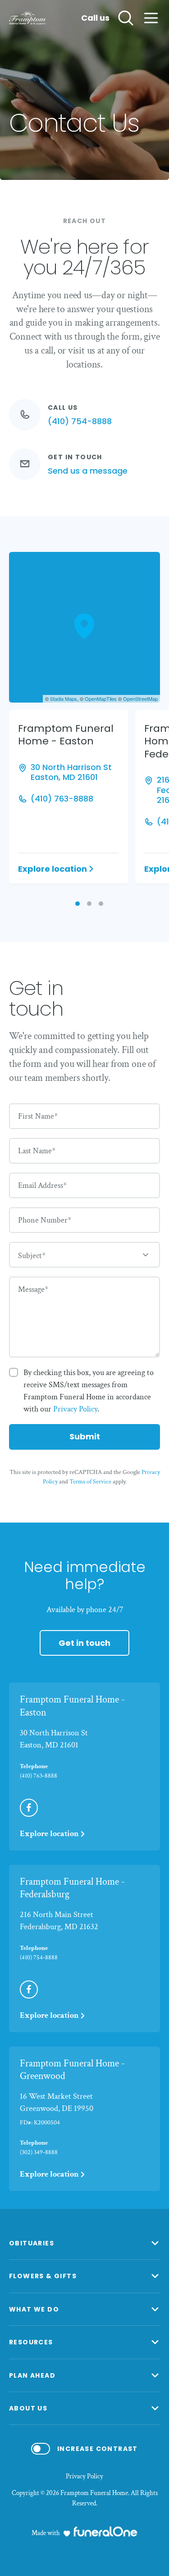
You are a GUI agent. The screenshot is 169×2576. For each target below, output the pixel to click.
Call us (95, 18)
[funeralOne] (105, 2531)
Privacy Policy (84, 2477)
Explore (53, 869)
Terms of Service (90, 1482)
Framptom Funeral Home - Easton (72, 1706)
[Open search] (126, 18)
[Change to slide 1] (78, 904)
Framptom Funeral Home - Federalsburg (72, 1888)
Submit (85, 1436)
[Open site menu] (151, 18)
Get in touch (84, 1643)
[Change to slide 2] (89, 904)
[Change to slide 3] (101, 904)
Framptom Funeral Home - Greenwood (72, 2070)
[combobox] (84, 1255)
